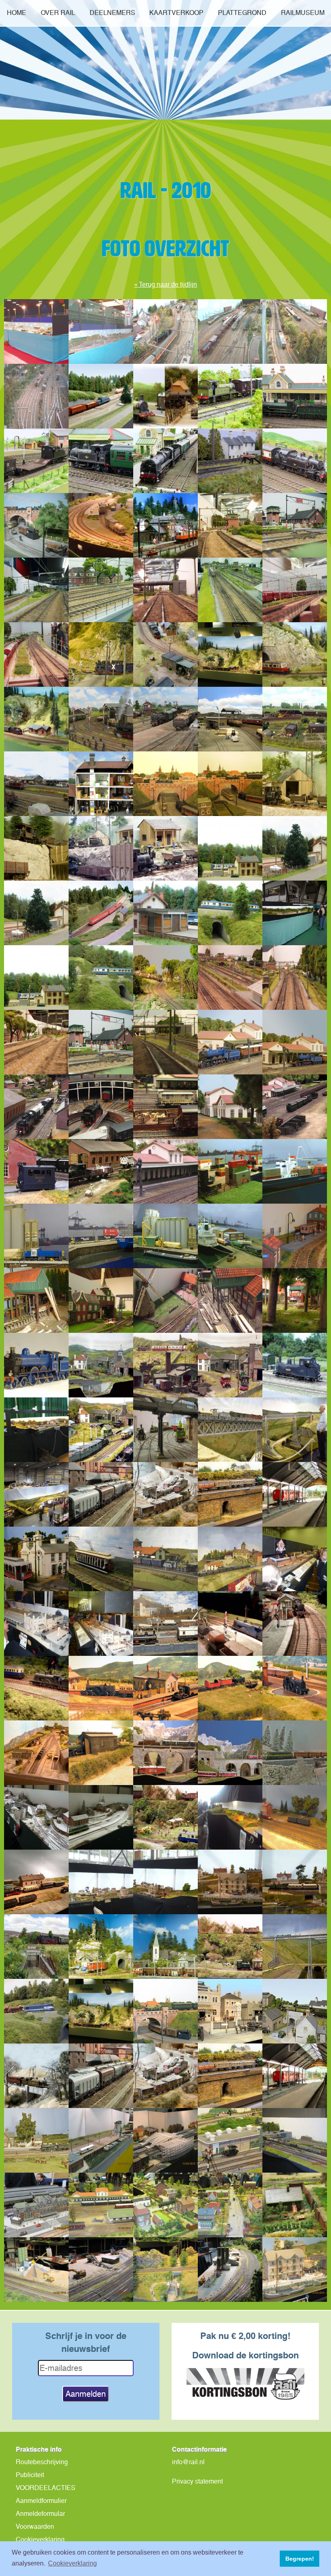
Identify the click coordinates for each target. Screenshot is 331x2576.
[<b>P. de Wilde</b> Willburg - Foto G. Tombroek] (101, 1947)
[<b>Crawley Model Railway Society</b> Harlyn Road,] (165, 396)
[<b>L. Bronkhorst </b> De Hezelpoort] (36, 525)
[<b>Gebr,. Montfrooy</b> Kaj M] (230, 1171)
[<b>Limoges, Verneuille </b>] (230, 848)
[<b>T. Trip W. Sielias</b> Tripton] (101, 1882)
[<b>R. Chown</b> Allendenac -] (295, 1947)
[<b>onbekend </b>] (101, 525)
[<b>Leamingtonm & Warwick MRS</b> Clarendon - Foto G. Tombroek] (230, 2011)
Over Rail (58, 13)
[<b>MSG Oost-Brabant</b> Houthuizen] (295, 1236)
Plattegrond (242, 13)
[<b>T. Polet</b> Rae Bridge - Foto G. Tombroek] (101, 1365)
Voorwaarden (35, 2527)
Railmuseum (303, 13)
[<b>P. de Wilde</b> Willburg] (165, 525)
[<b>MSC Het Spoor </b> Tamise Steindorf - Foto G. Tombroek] (295, 1753)
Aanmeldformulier (41, 2501)
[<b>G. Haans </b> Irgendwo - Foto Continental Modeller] (295, 654)
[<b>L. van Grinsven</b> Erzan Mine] (101, 848)
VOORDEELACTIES (46, 2488)
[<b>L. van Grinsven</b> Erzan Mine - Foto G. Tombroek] (295, 784)
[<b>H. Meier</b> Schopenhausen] (101, 719)
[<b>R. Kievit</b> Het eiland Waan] (36, 1559)
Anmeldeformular (40, 2514)
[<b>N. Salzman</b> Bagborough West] (101, 1688)
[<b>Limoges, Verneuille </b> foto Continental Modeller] (101, 913)
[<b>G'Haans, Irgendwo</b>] (165, 654)
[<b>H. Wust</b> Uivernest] (165, 1817)
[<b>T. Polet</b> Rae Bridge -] (165, 1365)
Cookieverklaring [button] (72, 2563)
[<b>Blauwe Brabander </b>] (230, 1042)
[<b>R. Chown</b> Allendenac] (165, 1430)
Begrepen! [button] (300, 2559)
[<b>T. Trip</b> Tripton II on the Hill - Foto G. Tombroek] (36, 2140)
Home (17, 13)
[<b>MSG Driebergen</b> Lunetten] (230, 978)
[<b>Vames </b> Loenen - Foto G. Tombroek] (165, 978)
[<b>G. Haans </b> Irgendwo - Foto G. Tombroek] (101, 654)
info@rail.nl (188, 2462)
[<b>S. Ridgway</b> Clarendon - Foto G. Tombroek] (165, 1624)
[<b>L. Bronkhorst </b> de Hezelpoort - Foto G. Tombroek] (165, 784)
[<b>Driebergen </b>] (230, 525)
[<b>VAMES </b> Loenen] (230, 1817)
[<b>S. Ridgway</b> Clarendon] (295, 1559)
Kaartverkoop (176, 13)
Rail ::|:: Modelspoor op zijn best (166, 115)
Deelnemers (112, 13)
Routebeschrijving (42, 2462)
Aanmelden (86, 2394)
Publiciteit (30, 2475)
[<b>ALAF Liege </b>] (36, 331)
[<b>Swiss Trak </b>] (165, 1753)
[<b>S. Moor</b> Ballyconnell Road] (230, 1624)
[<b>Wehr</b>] (36, 1947)
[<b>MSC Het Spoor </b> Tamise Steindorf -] (36, 1817)
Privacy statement (197, 2481)
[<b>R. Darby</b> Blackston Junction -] (101, 1494)
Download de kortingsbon (245, 2355)
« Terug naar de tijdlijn (165, 284)
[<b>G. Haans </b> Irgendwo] (36, 719)
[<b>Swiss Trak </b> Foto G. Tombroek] (230, 1753)
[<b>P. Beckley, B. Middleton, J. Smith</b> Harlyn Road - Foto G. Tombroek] (295, 2011)
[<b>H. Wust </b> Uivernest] (230, 1947)
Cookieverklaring (40, 2539)
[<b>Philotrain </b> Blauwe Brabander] (36, 1365)
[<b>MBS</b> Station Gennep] (36, 1107)
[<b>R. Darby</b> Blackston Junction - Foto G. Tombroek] (36, 2076)
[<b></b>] (101, 2140)
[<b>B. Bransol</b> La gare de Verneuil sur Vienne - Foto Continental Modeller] (101, 396)
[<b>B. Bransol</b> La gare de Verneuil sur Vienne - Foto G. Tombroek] (36, 2011)
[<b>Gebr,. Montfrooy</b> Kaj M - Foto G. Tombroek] (36, 1236)
